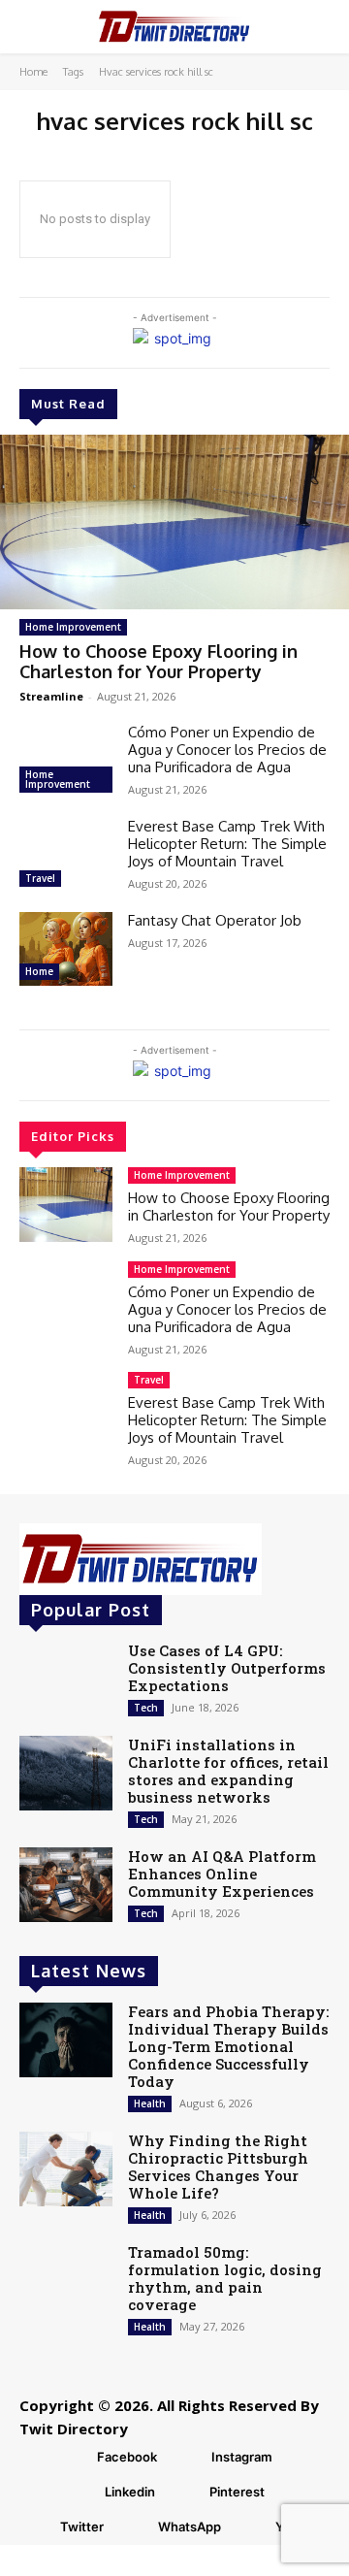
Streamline (51, 696)
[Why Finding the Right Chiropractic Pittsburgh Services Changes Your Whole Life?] (66, 2169)
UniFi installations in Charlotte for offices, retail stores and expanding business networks (228, 1771)
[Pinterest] (185, 2493)
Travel (40, 878)
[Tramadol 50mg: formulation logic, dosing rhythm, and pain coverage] (66, 2281)
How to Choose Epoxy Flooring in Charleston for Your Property (159, 662)
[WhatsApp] (134, 2527)
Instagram (242, 2457)
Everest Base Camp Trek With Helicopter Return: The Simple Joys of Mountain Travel (227, 844)
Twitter (82, 2527)
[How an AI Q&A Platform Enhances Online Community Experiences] (66, 1885)
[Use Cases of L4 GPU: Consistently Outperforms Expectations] (66, 1679)
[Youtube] (251, 2527)
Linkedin (130, 2492)
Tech (146, 1708)
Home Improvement (73, 627)
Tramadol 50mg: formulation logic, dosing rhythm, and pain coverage (225, 2278)
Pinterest (237, 2492)
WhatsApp (190, 2527)
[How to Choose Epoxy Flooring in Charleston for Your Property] (174, 522)
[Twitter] (36, 2527)
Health (150, 2103)
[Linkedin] (80, 2493)
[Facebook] (73, 2458)
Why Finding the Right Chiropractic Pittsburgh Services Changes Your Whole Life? (218, 2167)
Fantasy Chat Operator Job (215, 920)
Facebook (127, 2457)
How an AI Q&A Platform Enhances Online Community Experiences (222, 1874)
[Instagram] (187, 2458)
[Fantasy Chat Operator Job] (66, 949)
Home (33, 72)
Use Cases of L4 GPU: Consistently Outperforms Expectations (227, 1668)
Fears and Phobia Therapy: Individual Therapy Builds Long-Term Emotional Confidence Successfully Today (228, 2046)
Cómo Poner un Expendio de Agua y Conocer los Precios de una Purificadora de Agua (227, 750)
